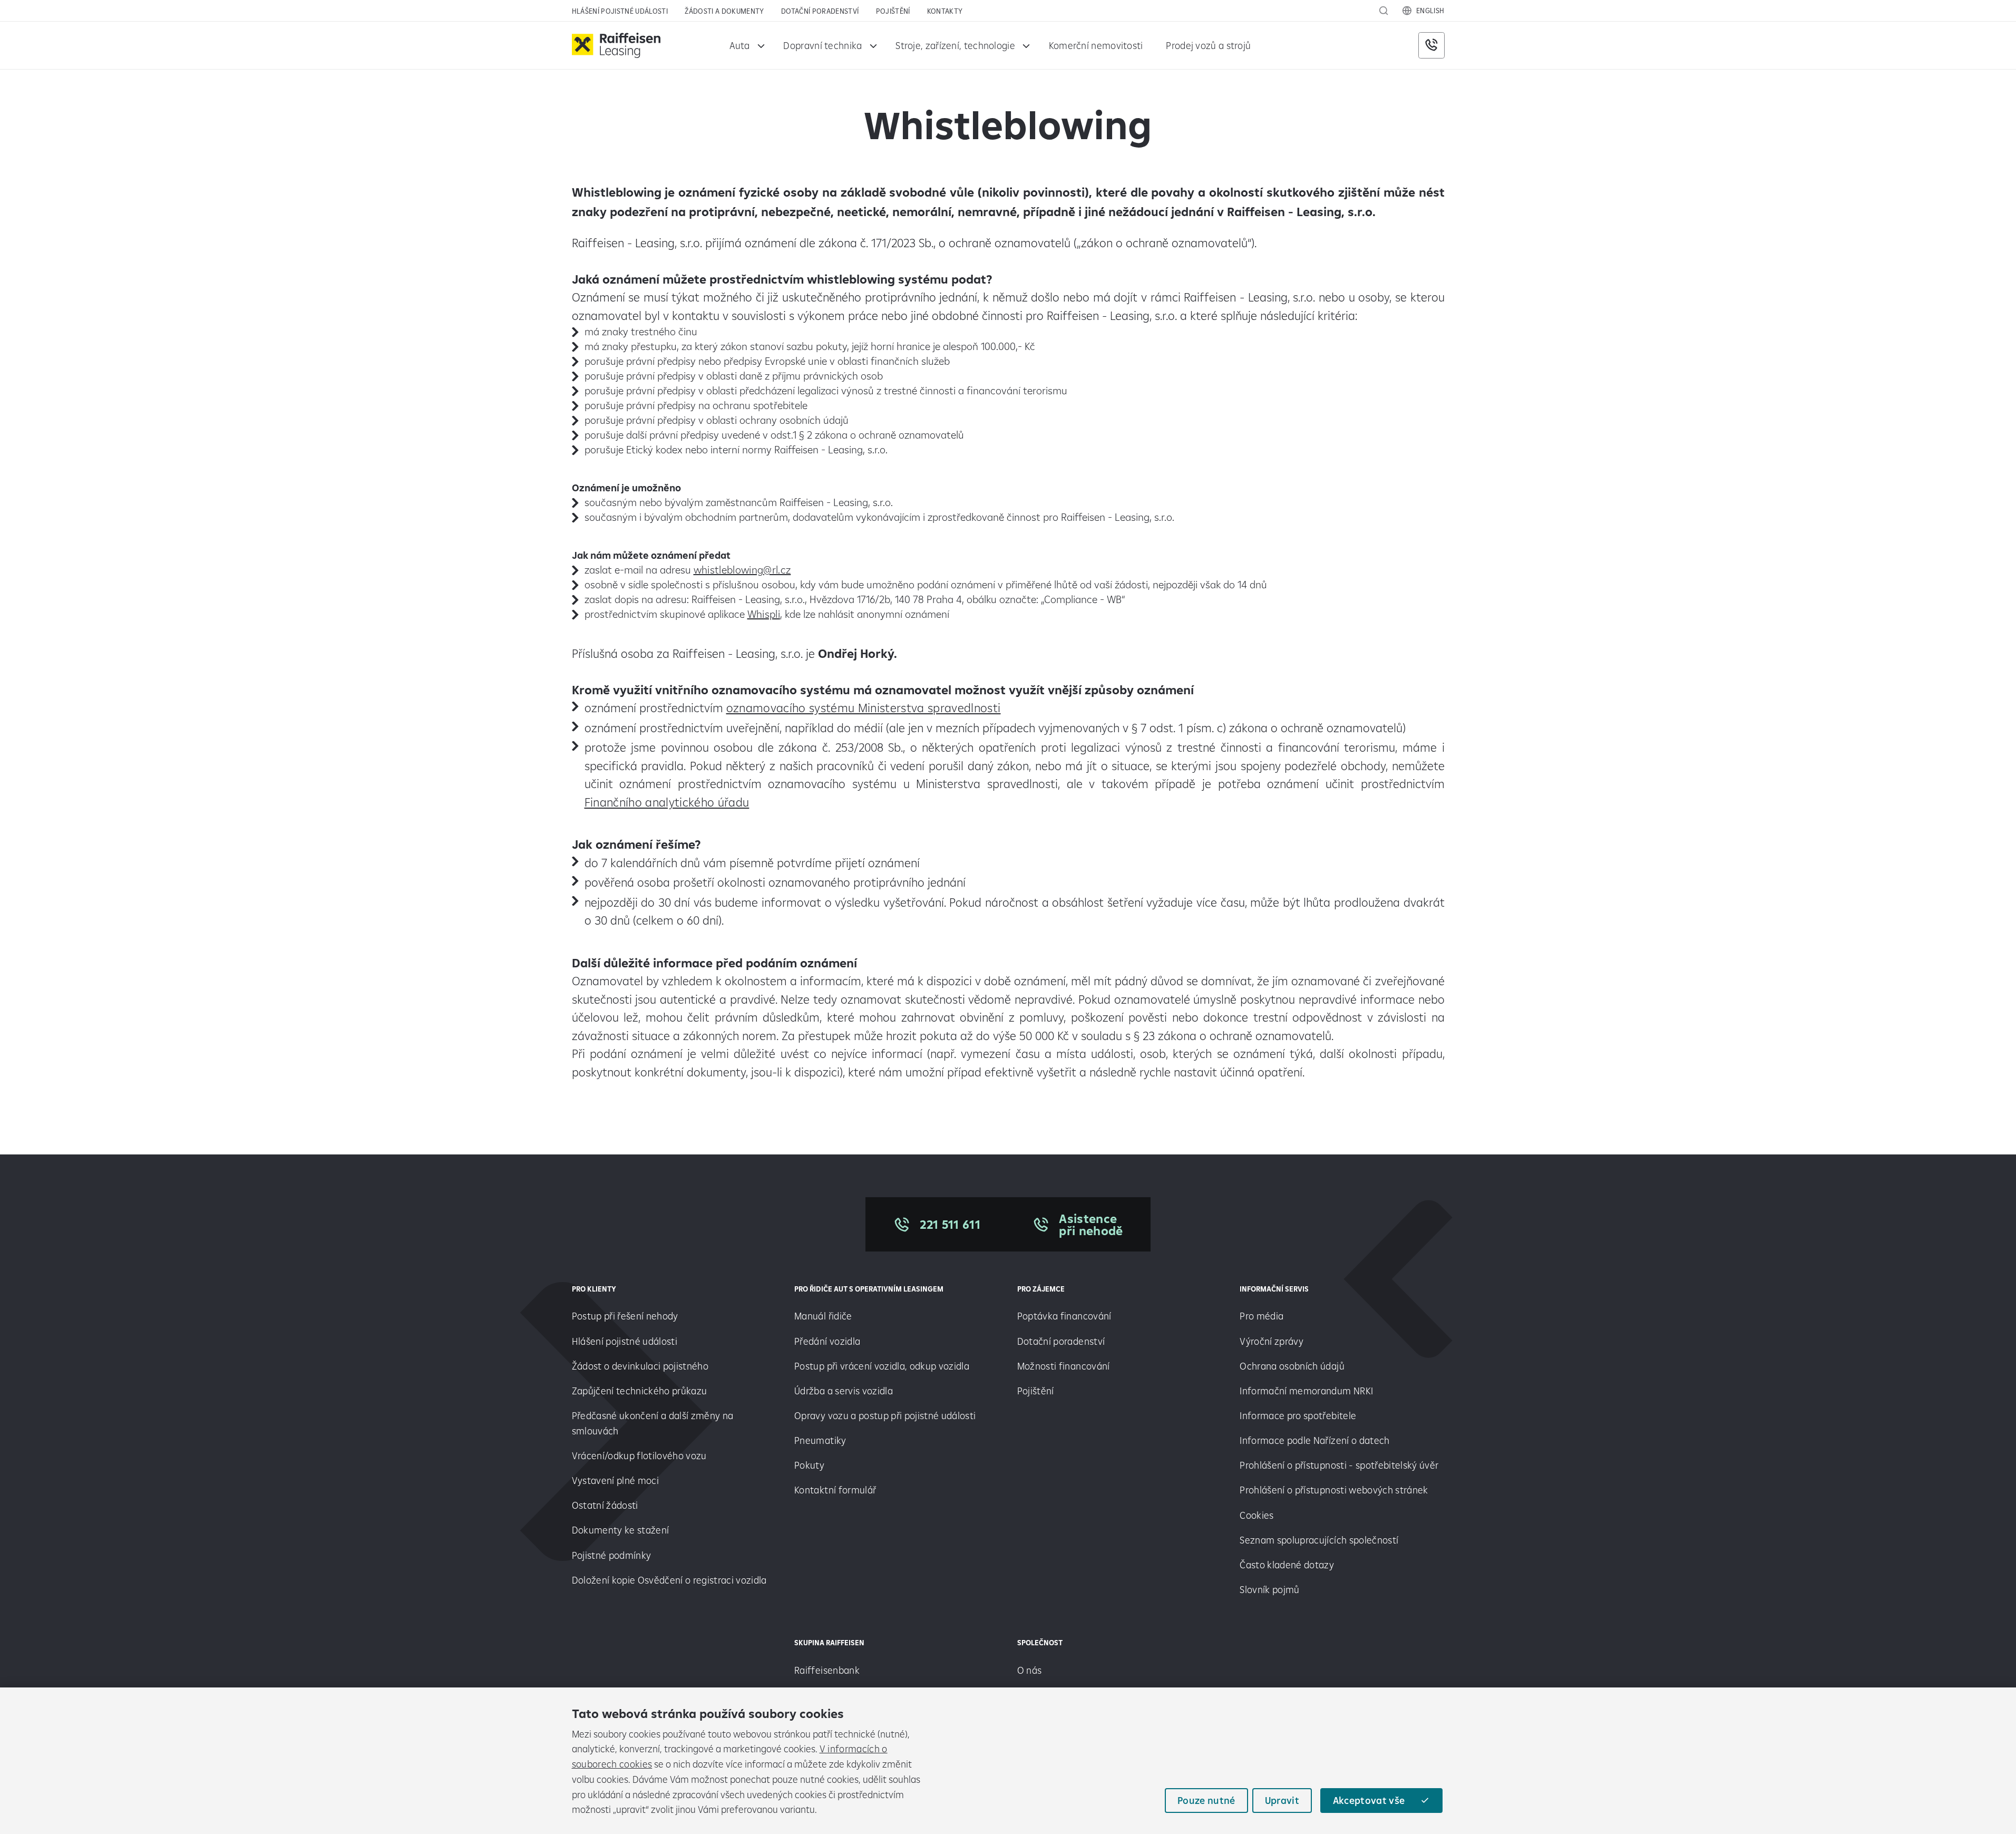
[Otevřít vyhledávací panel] (1384, 11)
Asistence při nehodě (1091, 1225)
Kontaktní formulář (835, 1490)
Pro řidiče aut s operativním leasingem (869, 1289)
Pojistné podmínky (612, 1555)
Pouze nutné (1206, 1800)
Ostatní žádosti (605, 1505)
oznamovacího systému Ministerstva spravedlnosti (864, 708)
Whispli (764, 614)
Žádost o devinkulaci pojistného (640, 1366)
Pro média (1263, 1316)
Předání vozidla (827, 1341)
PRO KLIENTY (594, 1289)
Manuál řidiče (823, 1316)
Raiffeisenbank (827, 1670)
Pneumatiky (820, 1440)
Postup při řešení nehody (625, 1316)
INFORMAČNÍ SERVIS (1274, 1289)
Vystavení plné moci (615, 1480)
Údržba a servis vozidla (844, 1391)
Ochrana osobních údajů (1292, 1366)
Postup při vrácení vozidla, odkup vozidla (882, 1366)
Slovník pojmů (1269, 1589)
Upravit (1282, 1800)
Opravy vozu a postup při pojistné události (886, 1415)
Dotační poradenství (820, 11)
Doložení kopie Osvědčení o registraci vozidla (669, 1580)
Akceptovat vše (1369, 1800)
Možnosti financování (1064, 1366)
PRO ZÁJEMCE (1041, 1289)
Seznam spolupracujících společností (1319, 1540)
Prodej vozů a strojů (1208, 45)
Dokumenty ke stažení (621, 1530)
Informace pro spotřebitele (1298, 1415)
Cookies (1257, 1515)
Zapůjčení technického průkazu (640, 1391)
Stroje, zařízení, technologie (955, 45)
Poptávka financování (1065, 1316)
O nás (1030, 1670)
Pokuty (809, 1465)
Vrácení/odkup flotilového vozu (639, 1455)
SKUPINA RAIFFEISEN (829, 1643)
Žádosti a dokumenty (724, 11)
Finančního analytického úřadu (667, 802)
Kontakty (945, 11)
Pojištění (893, 11)
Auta (740, 45)
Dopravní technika (822, 45)
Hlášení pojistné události (620, 11)
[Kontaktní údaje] (1431, 45)
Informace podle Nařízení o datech (1314, 1440)
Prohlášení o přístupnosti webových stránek (1334, 1490)
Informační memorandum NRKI (1306, 1391)
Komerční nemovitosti (1096, 45)
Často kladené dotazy (1287, 1565)
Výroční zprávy (1273, 1341)
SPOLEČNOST (1040, 1643)
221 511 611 (950, 1224)
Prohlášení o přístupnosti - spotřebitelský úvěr (1339, 1465)
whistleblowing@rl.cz (742, 570)
